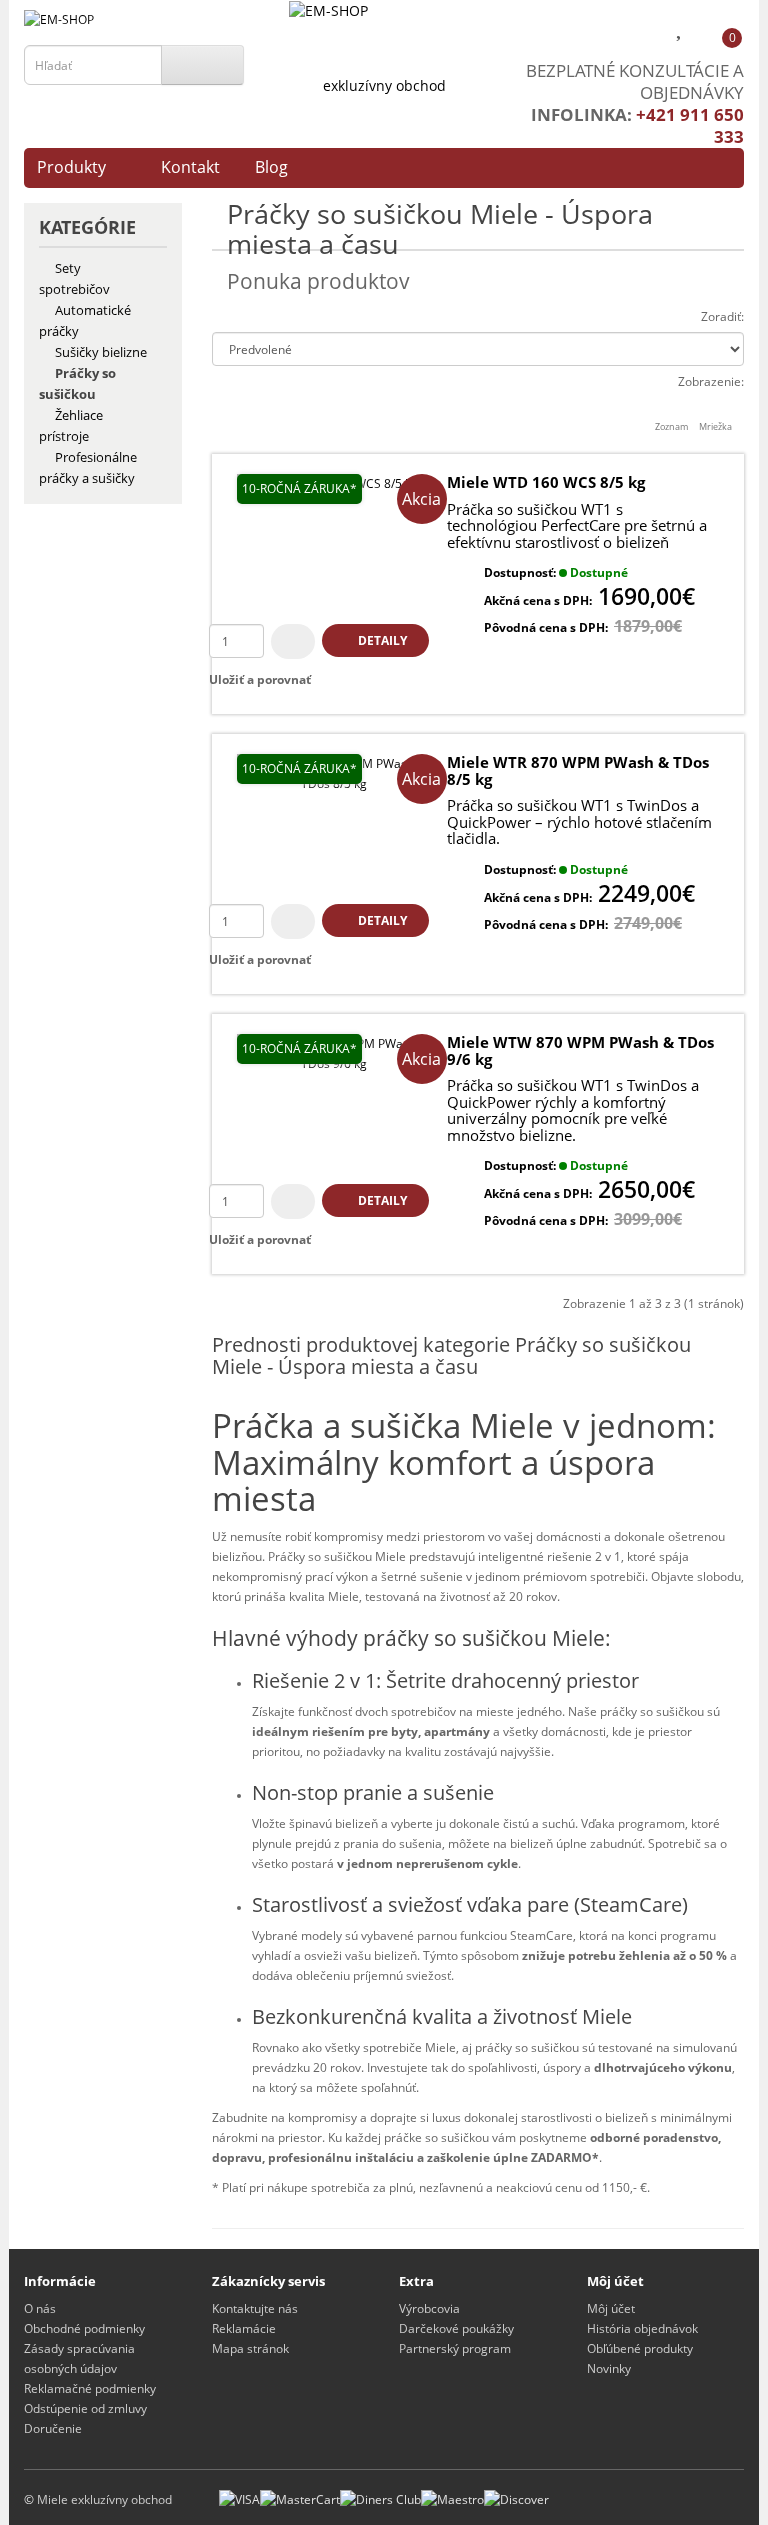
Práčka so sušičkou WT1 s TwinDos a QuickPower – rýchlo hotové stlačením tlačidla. (579, 821)
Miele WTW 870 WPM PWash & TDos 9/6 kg (580, 1050)
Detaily (381, 640)
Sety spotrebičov (74, 278)
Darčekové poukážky (456, 2328)
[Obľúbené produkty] (681, 30)
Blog (271, 167)
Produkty (71, 167)
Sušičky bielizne (101, 352)
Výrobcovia (429, 2308)
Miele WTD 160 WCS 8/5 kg (546, 482)
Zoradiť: (722, 316)
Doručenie (53, 2428)
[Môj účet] (641, 30)
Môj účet (611, 2308)
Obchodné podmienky (84, 2328)
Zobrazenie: (711, 381)
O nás (40, 2308)
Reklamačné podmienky (90, 2388)
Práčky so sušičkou (77, 383)
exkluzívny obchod (384, 85)
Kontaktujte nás (255, 2308)
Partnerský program (455, 2348)
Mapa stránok (250, 2348)
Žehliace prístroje (71, 425)
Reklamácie (244, 2328)
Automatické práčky (85, 320)
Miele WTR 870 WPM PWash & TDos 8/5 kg (578, 770)
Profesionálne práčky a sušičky (88, 467)
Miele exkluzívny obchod (104, 2499)
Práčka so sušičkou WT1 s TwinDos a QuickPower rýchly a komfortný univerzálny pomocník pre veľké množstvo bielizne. (573, 1110)
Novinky (609, 2368)
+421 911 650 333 (690, 125)
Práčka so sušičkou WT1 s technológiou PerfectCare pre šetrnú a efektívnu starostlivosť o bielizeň (577, 525)
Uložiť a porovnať (260, 679)
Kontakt (190, 167)
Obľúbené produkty (640, 2348)
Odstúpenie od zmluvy (85, 2408)
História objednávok (642, 2328)
